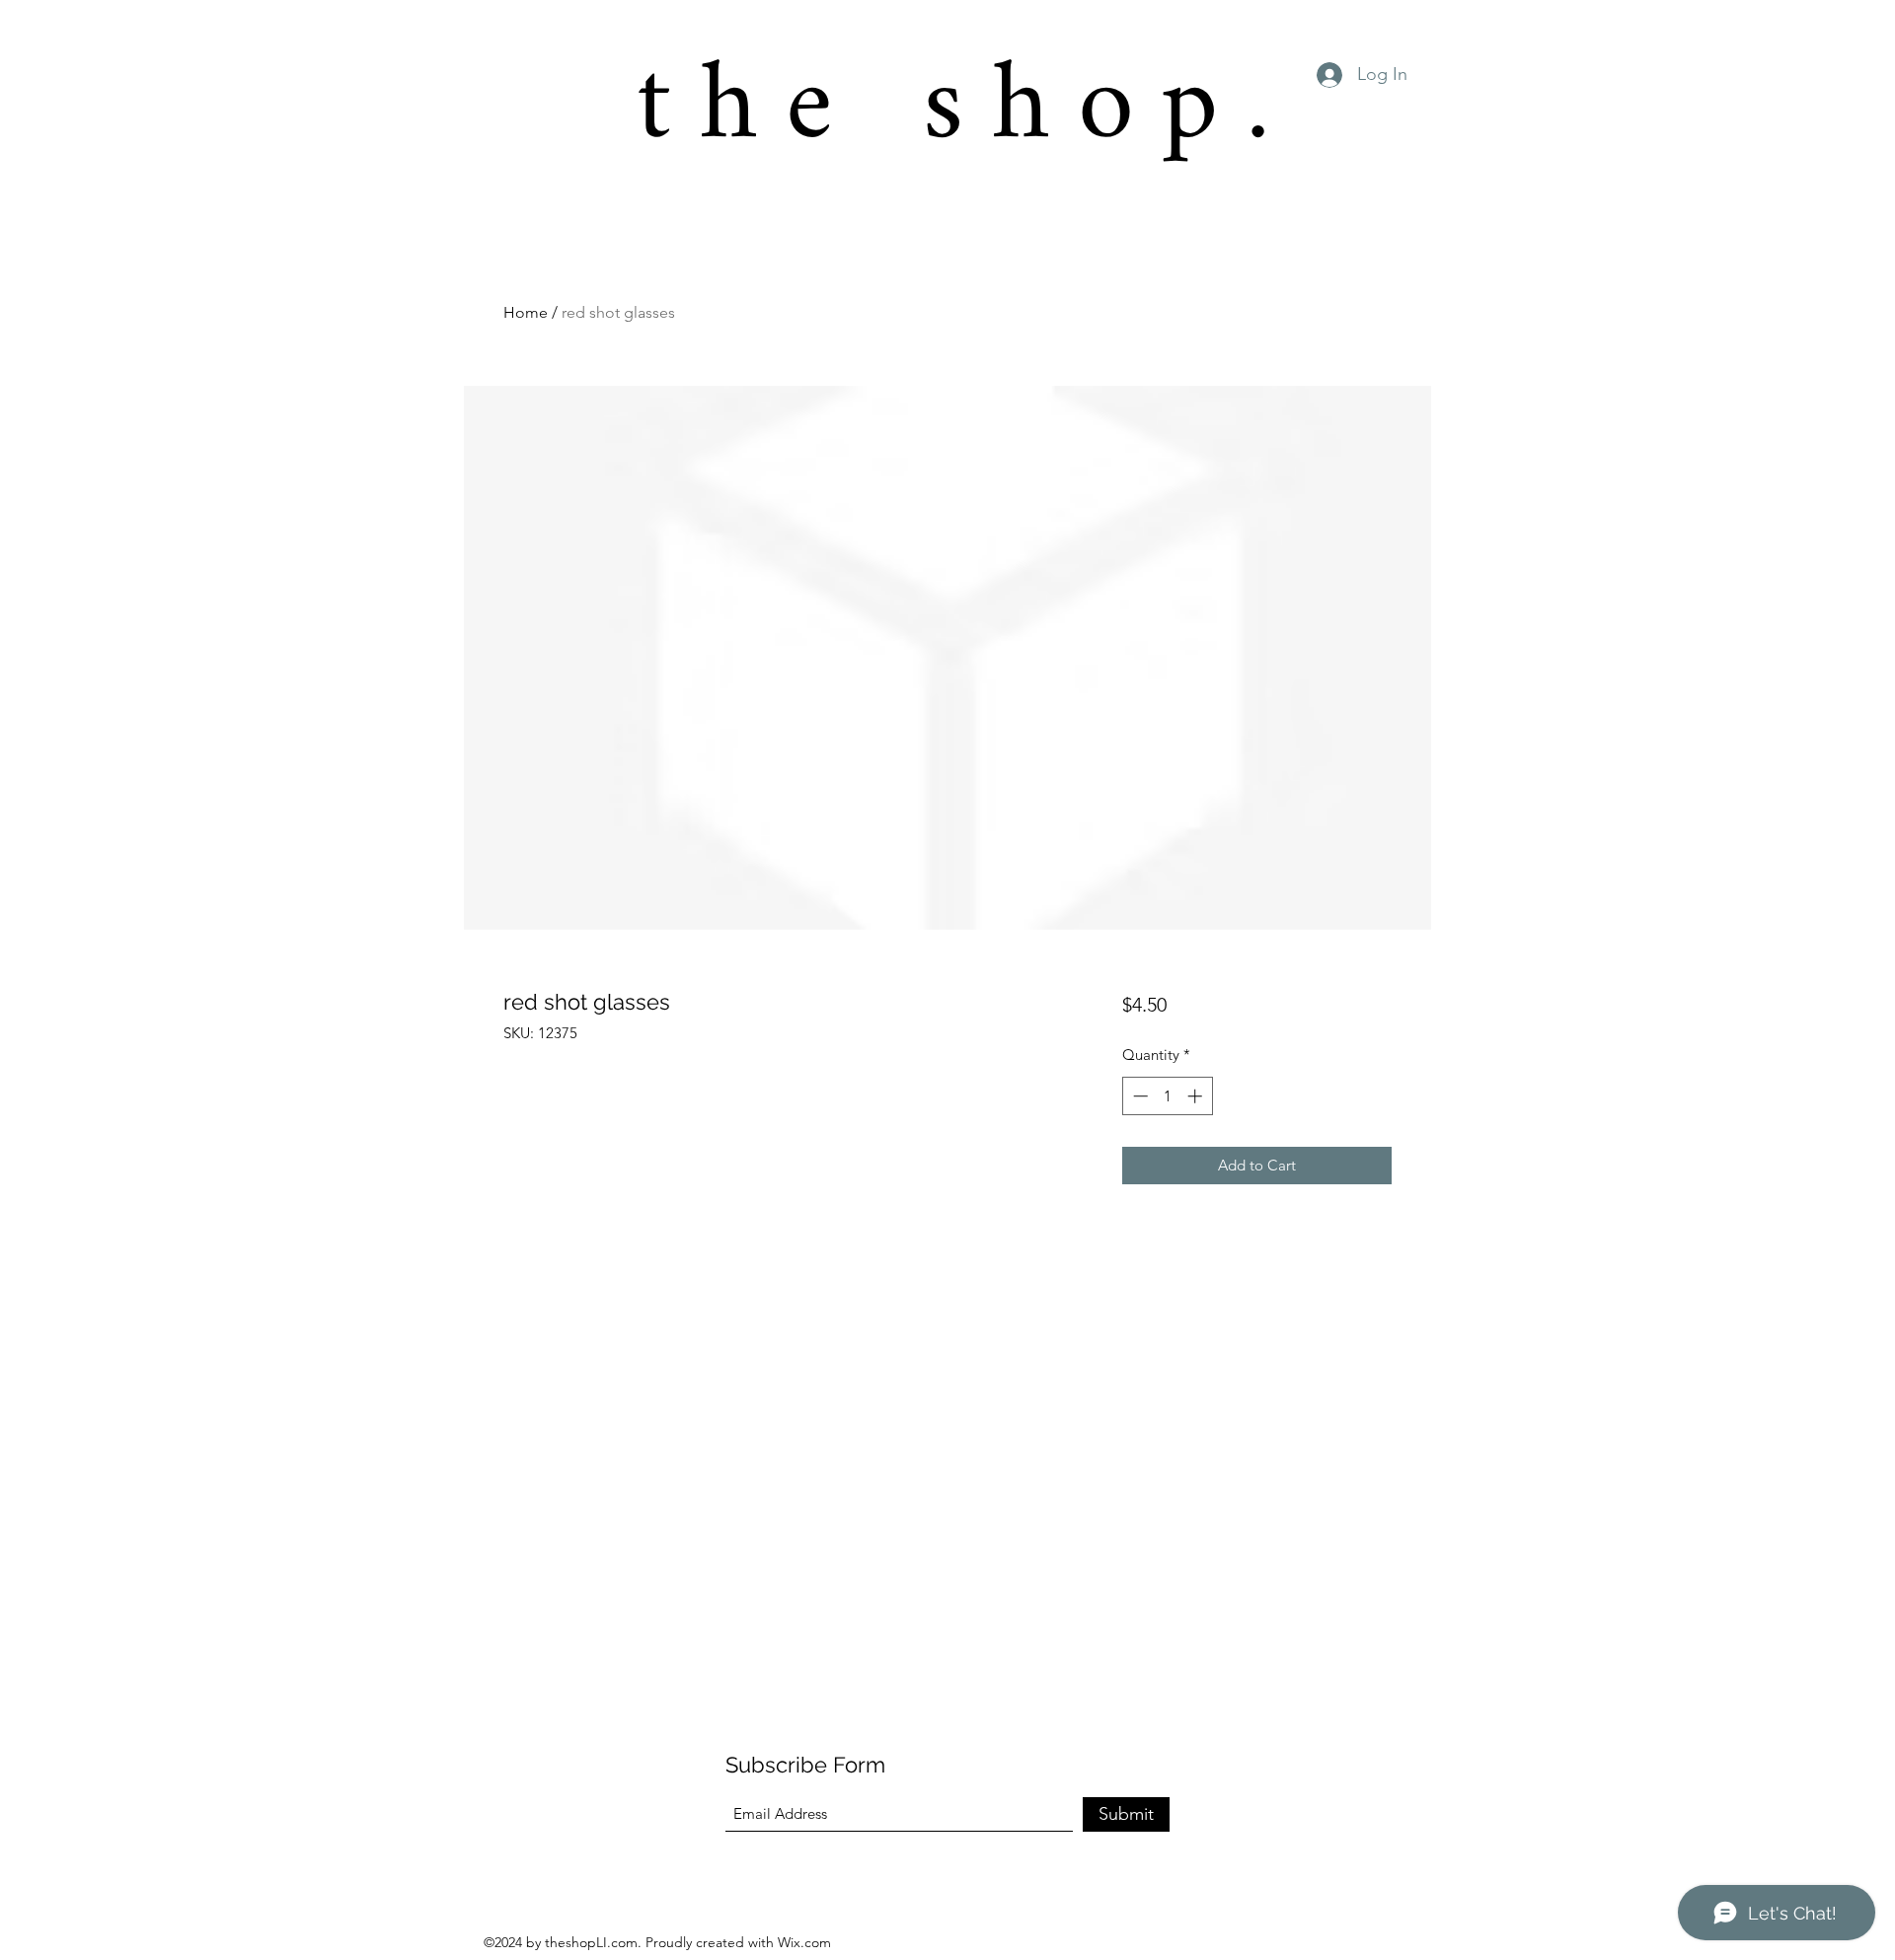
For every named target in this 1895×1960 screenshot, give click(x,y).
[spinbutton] (1167, 1096)
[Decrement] (1138, 1096)
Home (526, 312)
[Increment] (1197, 1096)
